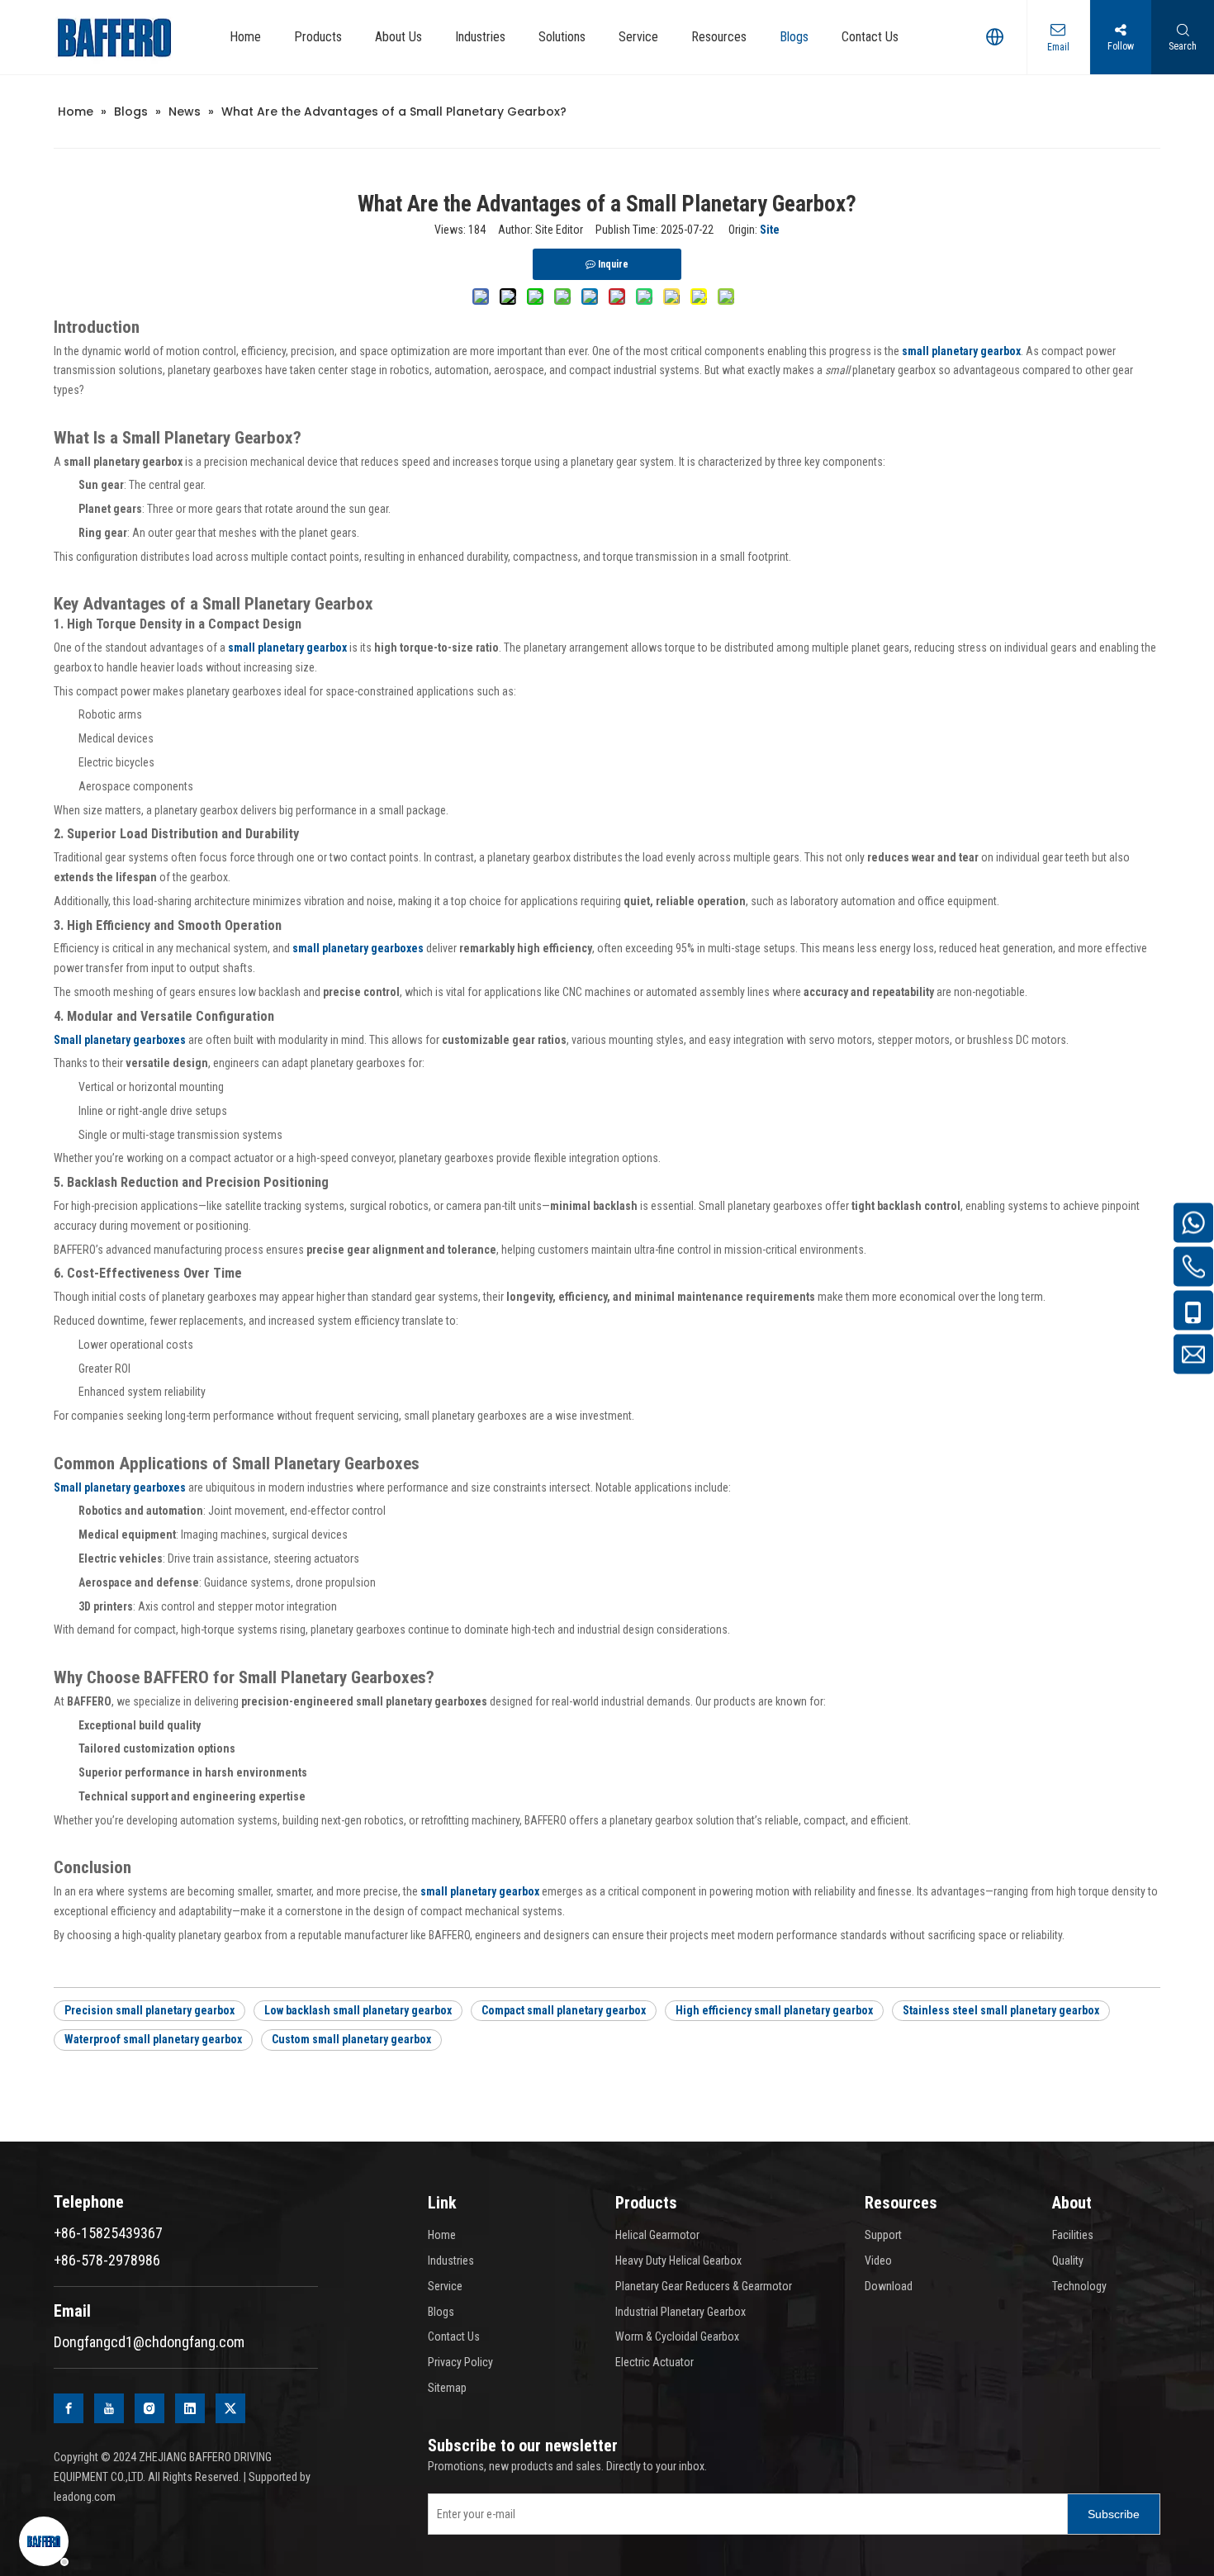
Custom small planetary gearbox (351, 2039)
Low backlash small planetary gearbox (358, 2010)
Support (883, 2235)
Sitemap (447, 2388)
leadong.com (85, 2497)
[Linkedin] (190, 2408)
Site (770, 230)
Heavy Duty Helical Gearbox (678, 2261)
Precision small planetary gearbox (149, 2010)
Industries (451, 2261)
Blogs (441, 2312)
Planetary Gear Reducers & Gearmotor (704, 2286)
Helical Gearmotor (657, 2235)
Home (442, 2235)
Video (878, 2261)
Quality (1068, 2261)
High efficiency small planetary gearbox (774, 2010)
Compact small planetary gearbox (564, 2010)
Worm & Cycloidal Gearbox (677, 2336)
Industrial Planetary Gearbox (681, 2312)
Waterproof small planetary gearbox (153, 2039)
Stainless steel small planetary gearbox (1001, 2010)
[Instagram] (149, 2408)
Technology (1079, 2286)
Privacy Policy (460, 2362)
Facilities (1073, 2235)
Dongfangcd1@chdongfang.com (149, 2342)
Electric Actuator (654, 2362)
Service (445, 2286)
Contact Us (454, 2336)
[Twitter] (230, 2408)
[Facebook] (69, 2408)
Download (889, 2286)
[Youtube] (109, 2408)
